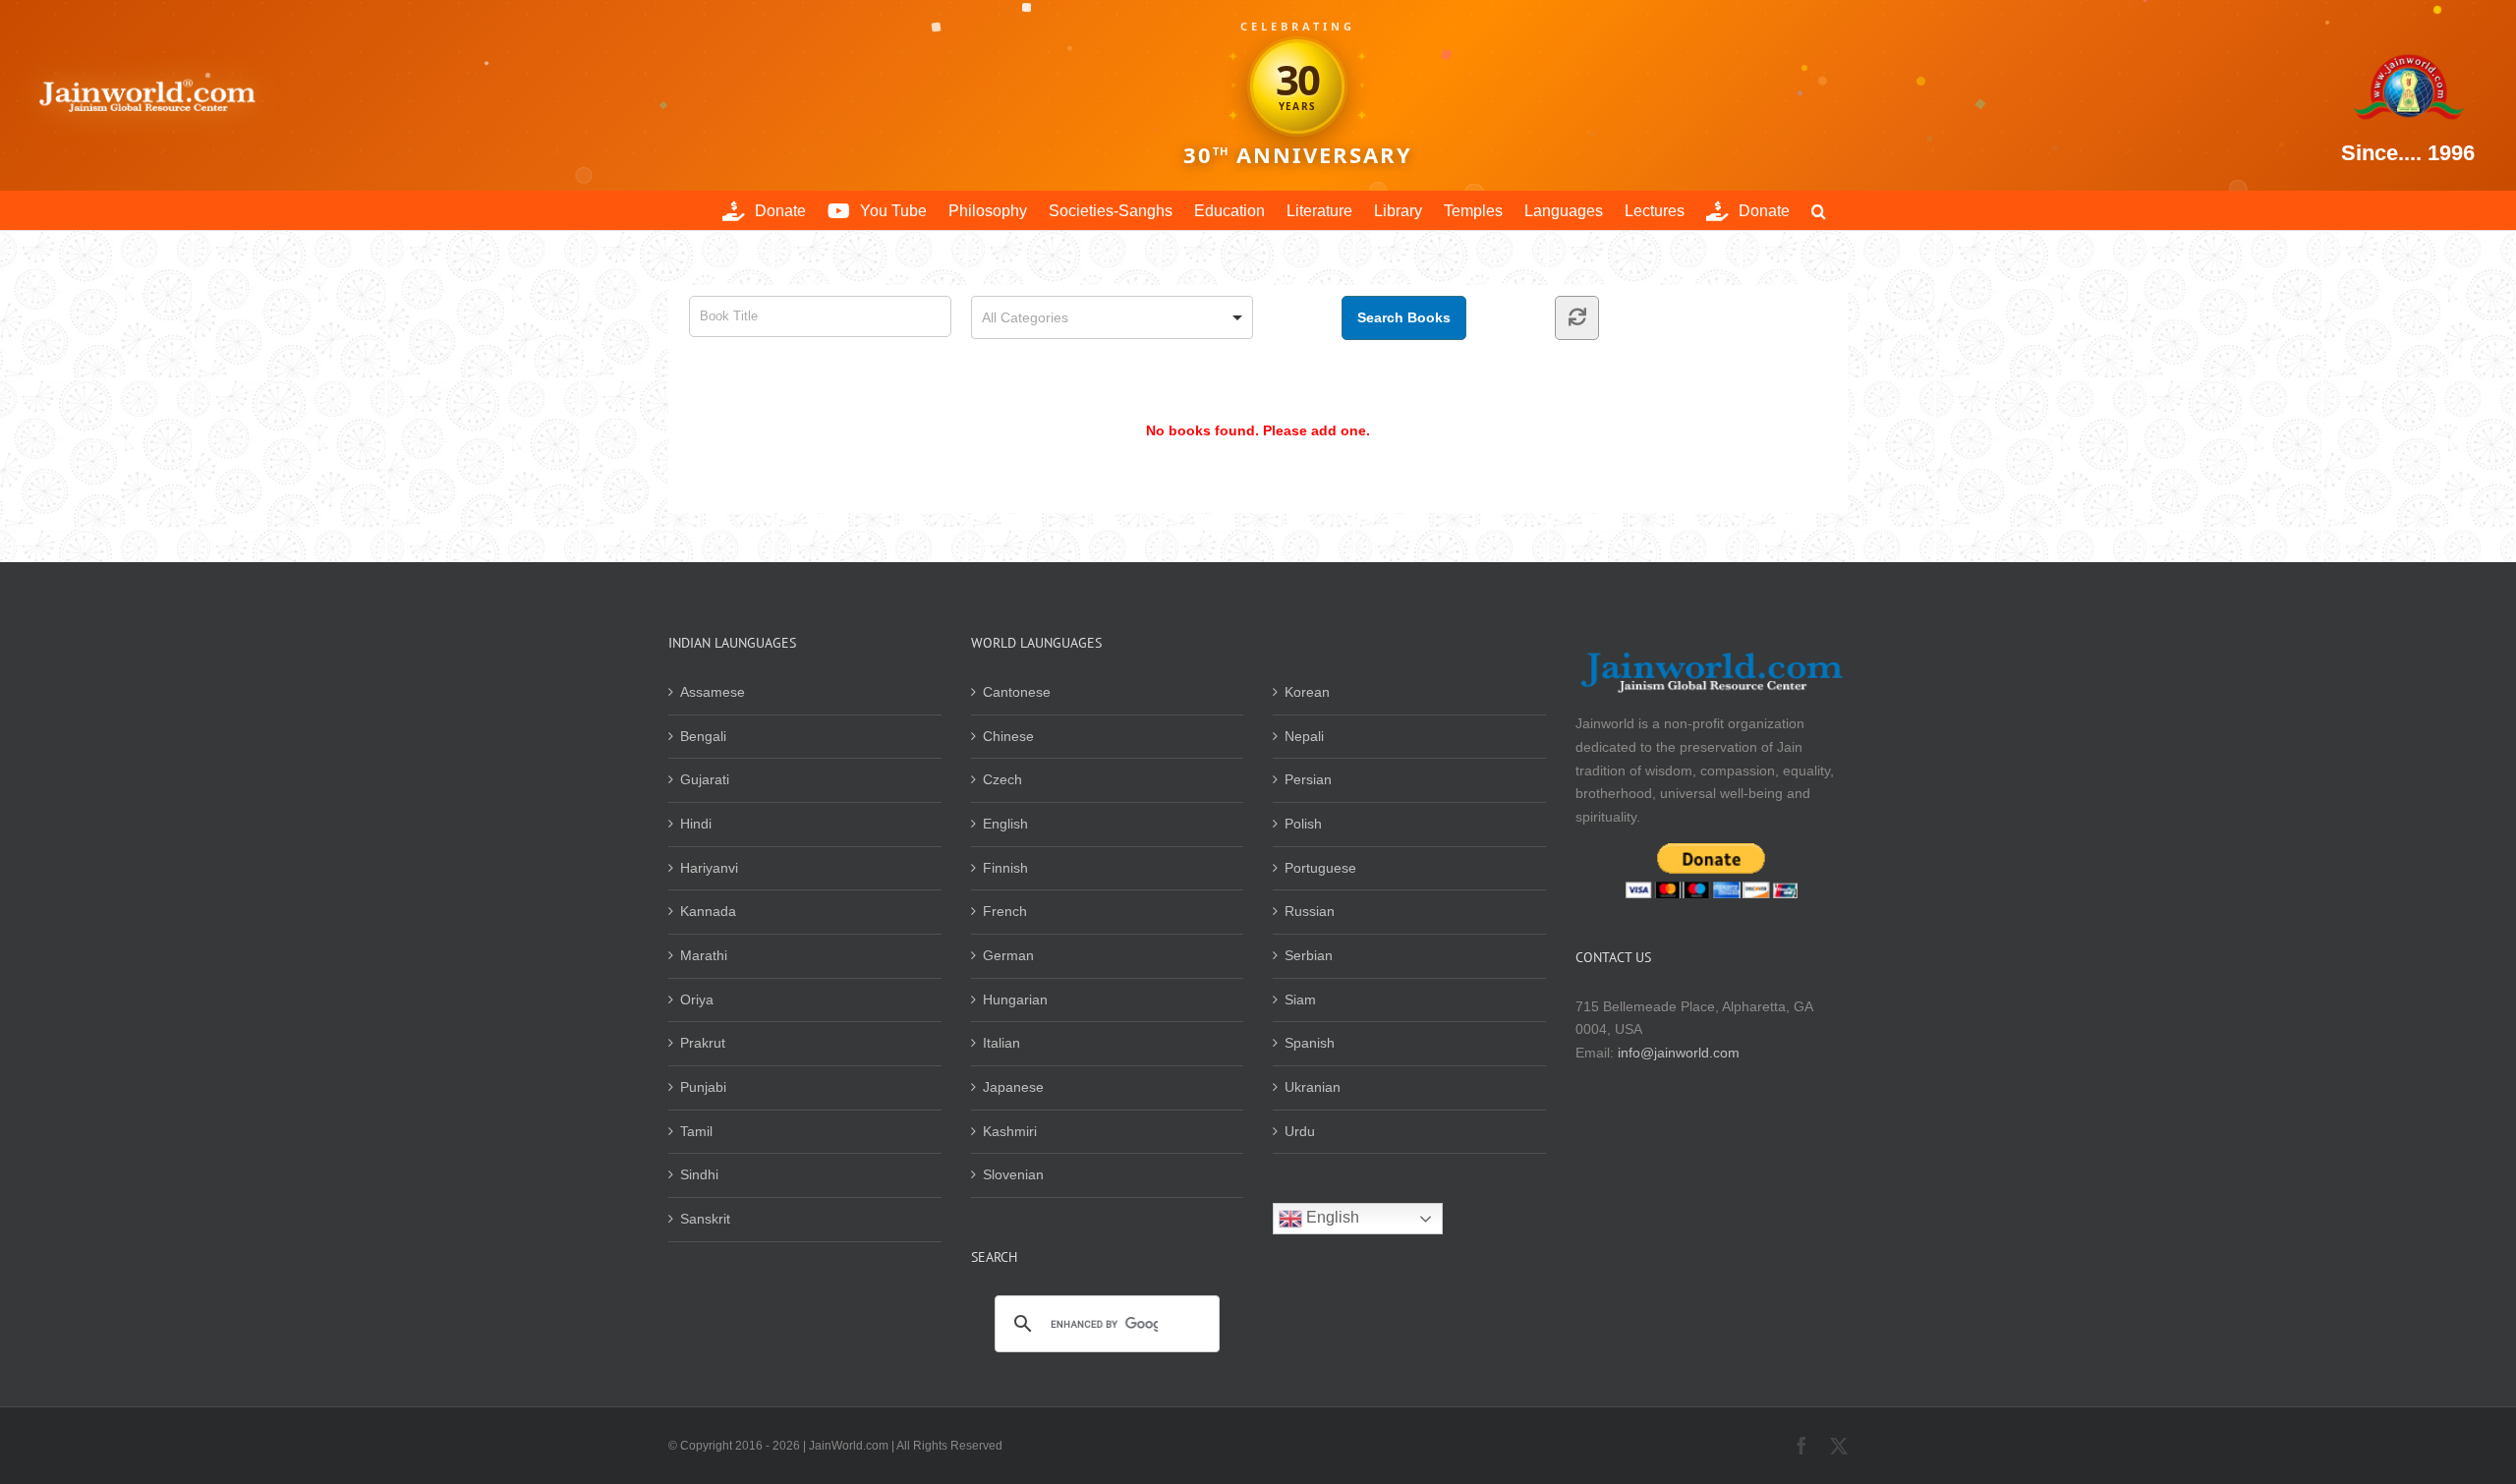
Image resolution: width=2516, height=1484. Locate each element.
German (1008, 955)
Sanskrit (705, 1219)
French (1005, 911)
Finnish (1005, 868)
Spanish (1310, 1043)
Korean (1307, 692)
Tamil (696, 1131)
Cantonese (1017, 692)
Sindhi (699, 1174)
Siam (1300, 999)
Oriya (697, 999)
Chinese (1008, 736)
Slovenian (1013, 1174)
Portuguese (1320, 868)
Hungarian (1015, 999)
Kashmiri (1010, 1131)
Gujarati (705, 779)
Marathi (704, 955)
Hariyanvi (709, 868)
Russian (1310, 911)
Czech (1002, 779)
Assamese (713, 692)
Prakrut (703, 1043)
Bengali (703, 736)
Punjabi (703, 1087)
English (1005, 824)
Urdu (1300, 1131)
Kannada (708, 911)
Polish (1303, 824)
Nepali (1304, 736)
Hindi (696, 824)
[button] (1819, 210)
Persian (1308, 779)
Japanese (1013, 1087)
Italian (1001, 1043)
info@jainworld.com (1679, 1053)
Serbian (1309, 955)
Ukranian (1313, 1087)
